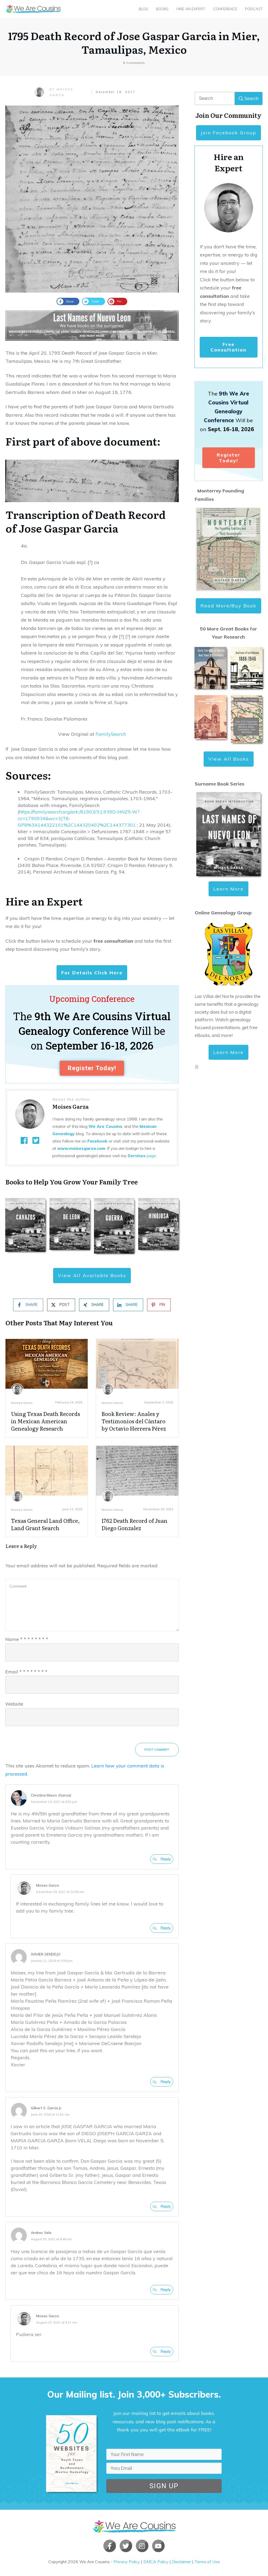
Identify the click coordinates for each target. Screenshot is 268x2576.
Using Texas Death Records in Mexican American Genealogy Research (46, 1421)
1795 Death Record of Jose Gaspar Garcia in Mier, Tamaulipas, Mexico (134, 42)
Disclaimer (182, 2562)
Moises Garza (22, 1403)
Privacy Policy (127, 2562)
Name (27, 1639)
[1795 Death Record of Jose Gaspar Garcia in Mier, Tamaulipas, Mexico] (92, 199)
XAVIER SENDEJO (46, 1954)
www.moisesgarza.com (81, 1148)
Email (26, 1672)
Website (14, 1704)
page (142, 1156)
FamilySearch (111, 734)
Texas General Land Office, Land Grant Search (45, 1524)
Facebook (97, 1141)
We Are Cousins (105, 1126)
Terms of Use (207, 2562)
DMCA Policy (156, 2562)
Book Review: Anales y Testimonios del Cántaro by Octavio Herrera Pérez (134, 1421)
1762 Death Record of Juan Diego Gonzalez (135, 1524)
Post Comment (157, 1750)
